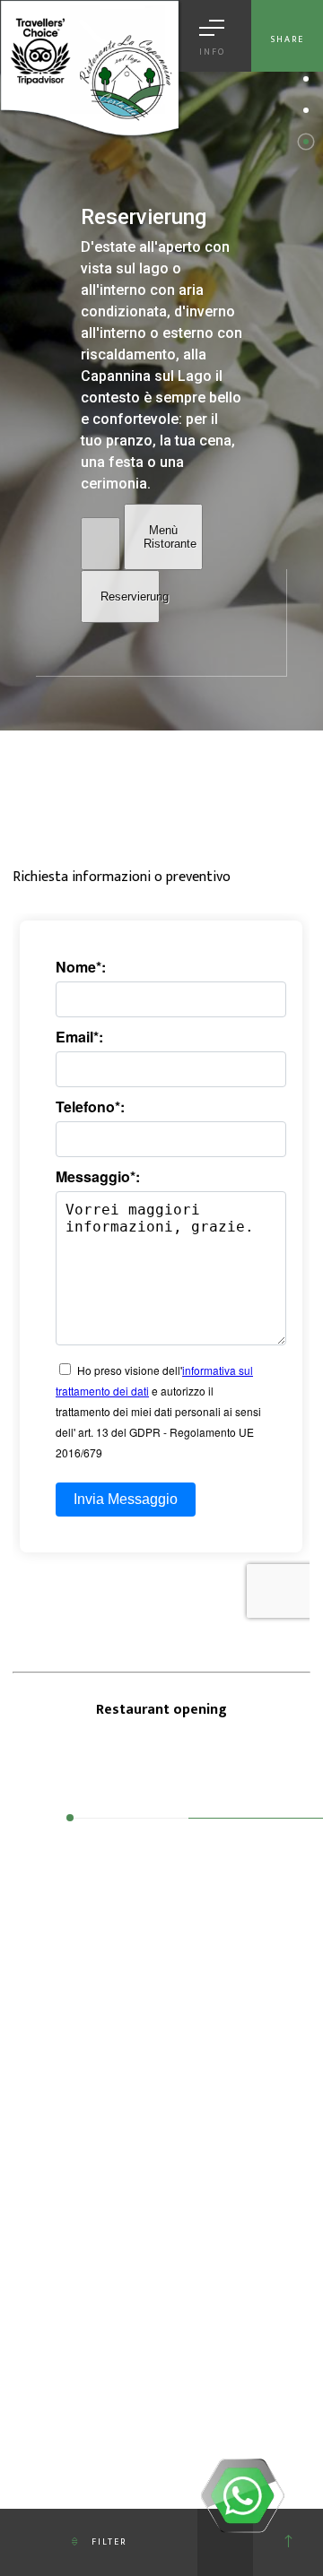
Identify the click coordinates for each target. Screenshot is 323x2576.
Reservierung (130, 596)
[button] (306, 79)
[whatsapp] (242, 2495)
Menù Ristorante (170, 537)
